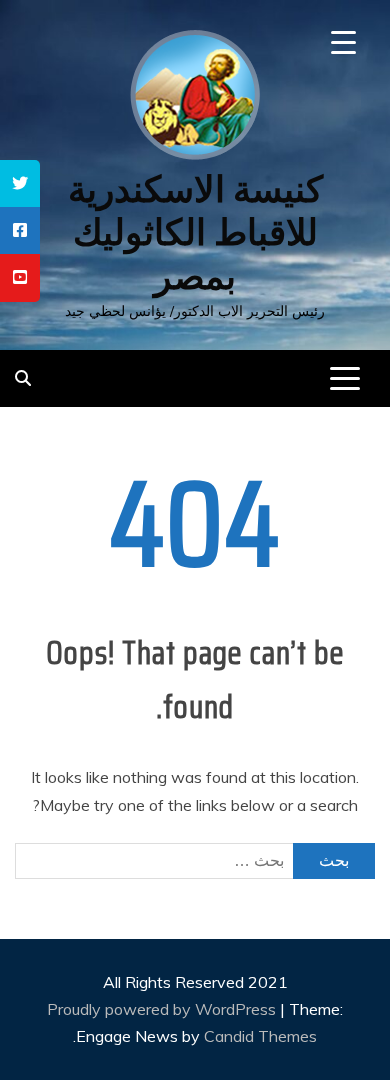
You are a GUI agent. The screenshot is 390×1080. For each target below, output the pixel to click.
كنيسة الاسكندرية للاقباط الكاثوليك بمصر (195, 232)
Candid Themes (260, 1036)
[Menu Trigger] (343, 42)
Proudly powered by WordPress (163, 1009)
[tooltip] (20, 183)
